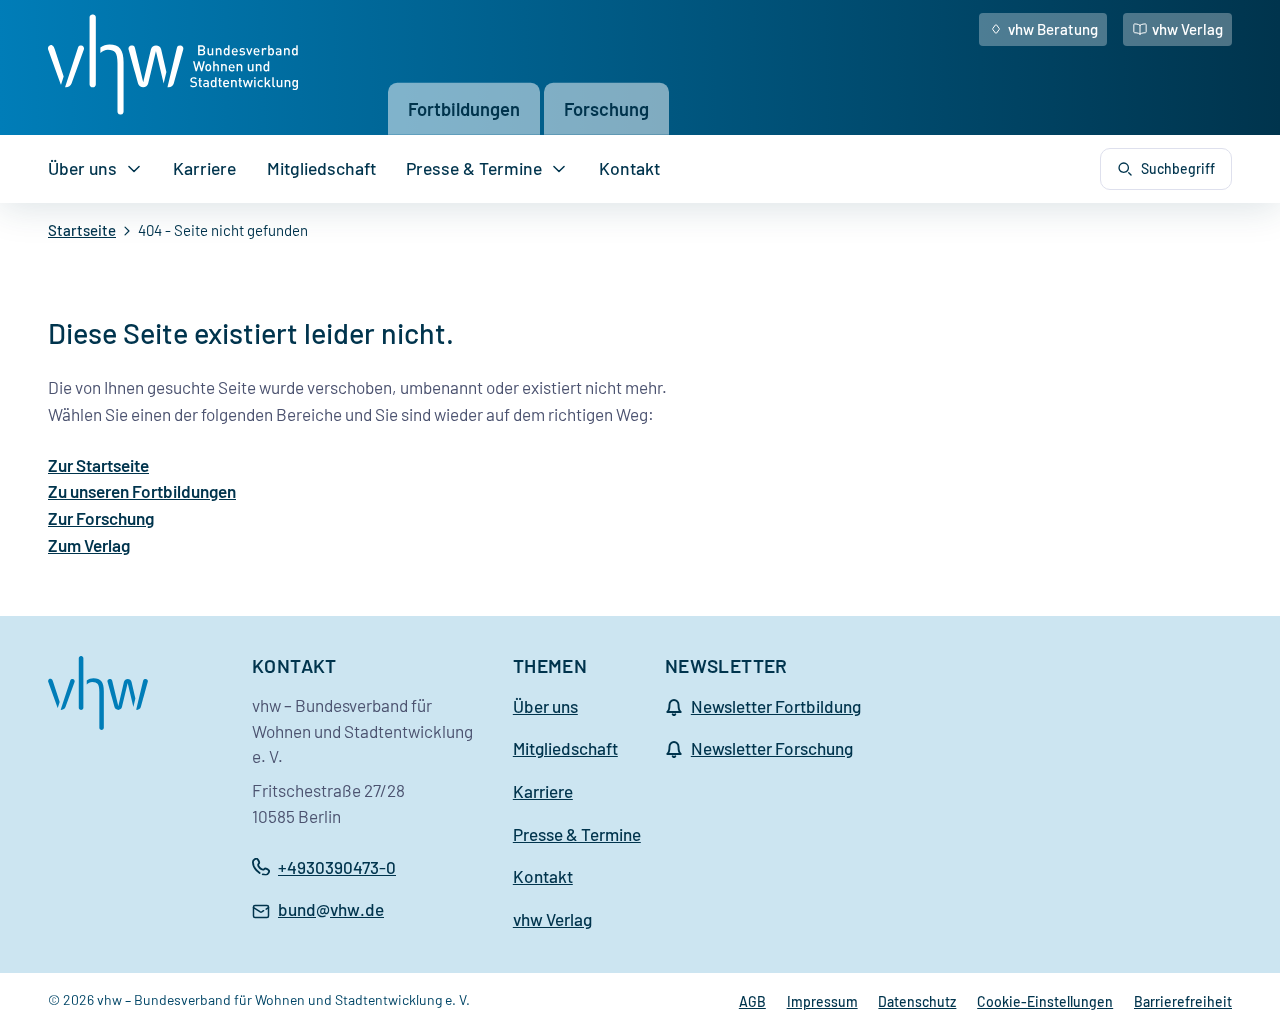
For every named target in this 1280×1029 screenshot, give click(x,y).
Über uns (82, 168)
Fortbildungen (464, 108)
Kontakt (629, 168)
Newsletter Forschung (772, 748)
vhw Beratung (1053, 29)
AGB (752, 1001)
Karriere (204, 168)
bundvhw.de (331, 911)
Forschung (606, 108)
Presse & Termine (474, 168)
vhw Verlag (1187, 29)
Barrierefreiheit (1183, 1001)
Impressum (822, 1001)
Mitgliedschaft (321, 168)
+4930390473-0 (337, 867)
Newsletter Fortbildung (776, 706)
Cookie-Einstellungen (1045, 1001)
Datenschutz (917, 1001)
